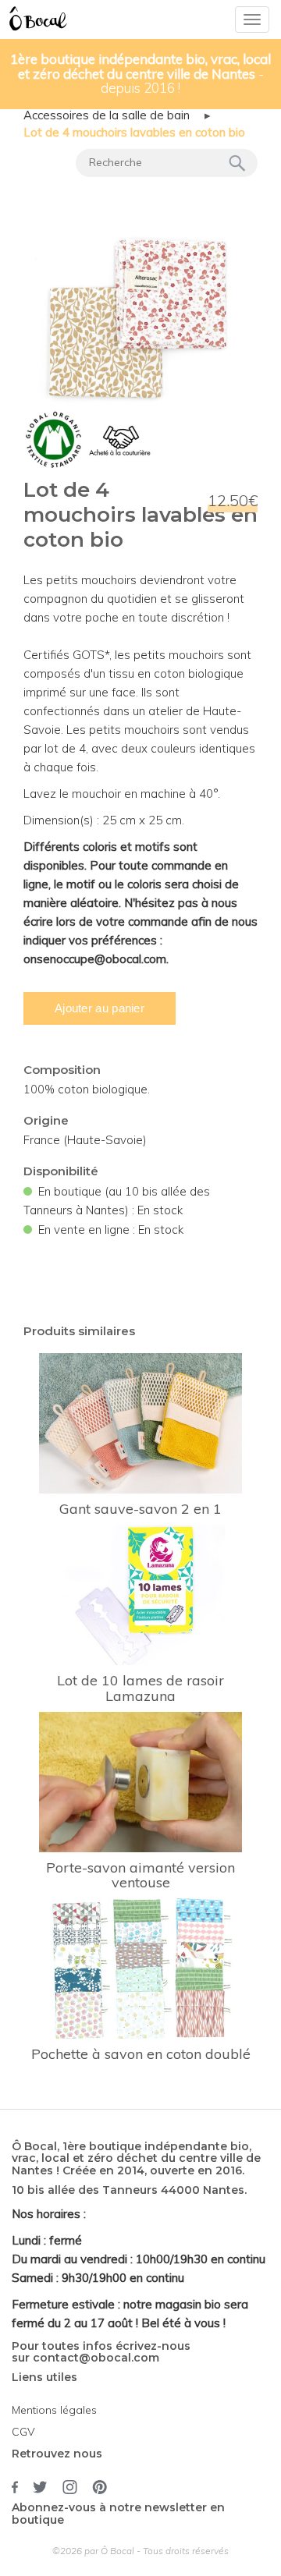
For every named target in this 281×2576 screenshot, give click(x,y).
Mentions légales (54, 2410)
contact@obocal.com (96, 2358)
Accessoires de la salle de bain (107, 115)
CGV (23, 2432)
